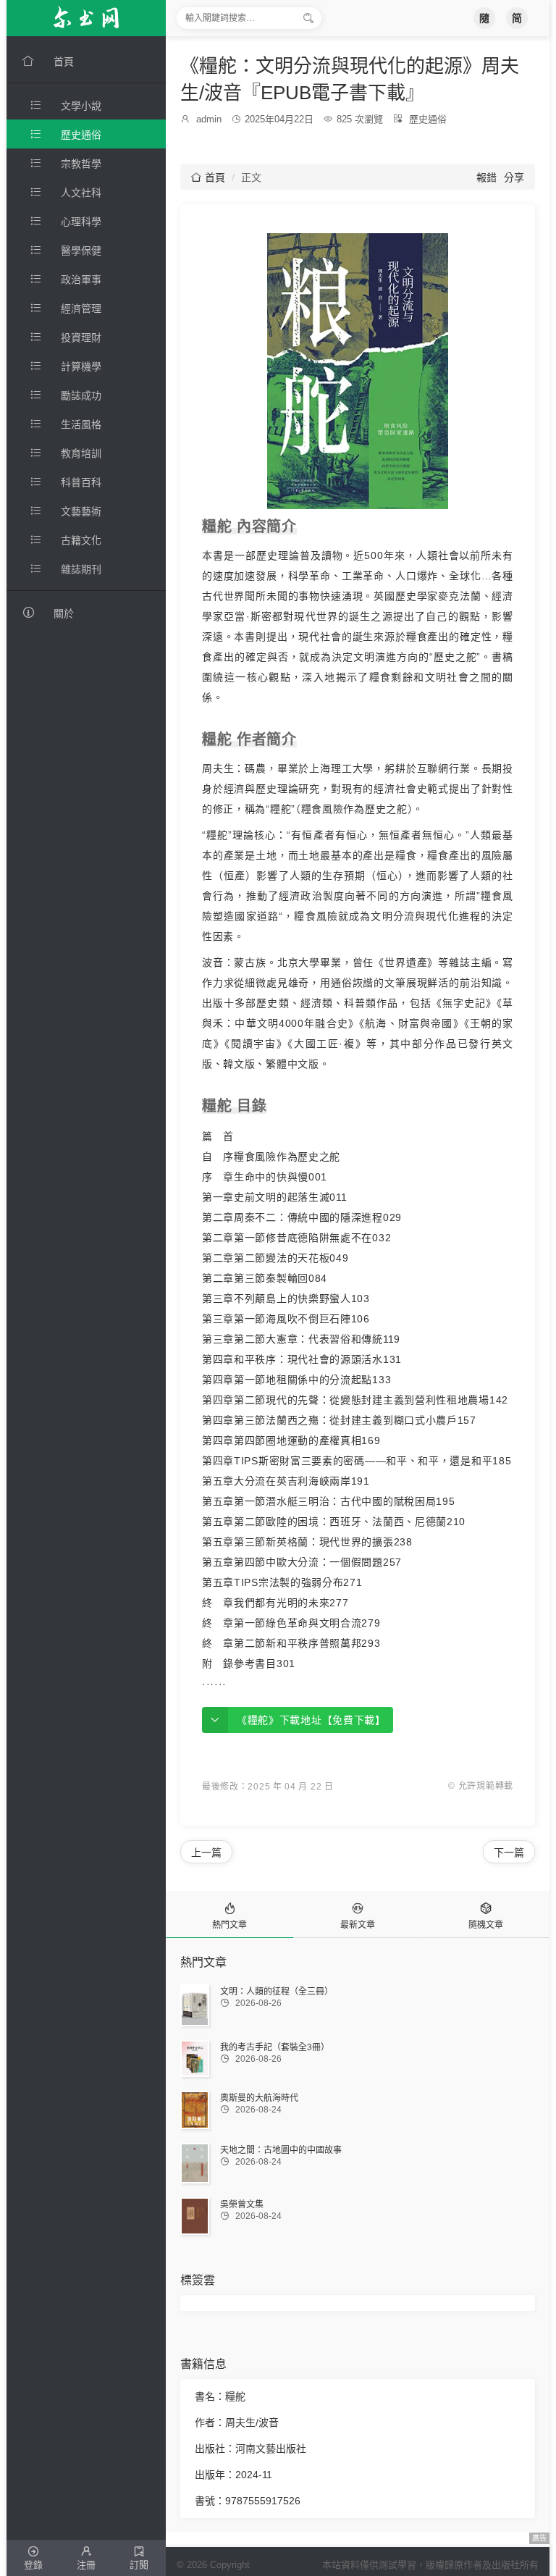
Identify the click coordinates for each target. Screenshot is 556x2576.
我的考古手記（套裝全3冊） (275, 2047)
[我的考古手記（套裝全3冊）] (195, 2059)
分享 (514, 177)
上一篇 (206, 1853)
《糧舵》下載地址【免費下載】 (311, 1720)
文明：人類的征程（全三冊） (277, 1992)
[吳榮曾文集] (195, 2216)
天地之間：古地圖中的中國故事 (281, 2150)
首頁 (208, 177)
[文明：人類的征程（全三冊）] (195, 2005)
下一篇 (509, 1853)
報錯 (486, 177)
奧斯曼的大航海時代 (259, 2098)
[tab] (230, 1914)
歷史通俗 (428, 119)
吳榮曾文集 (242, 2204)
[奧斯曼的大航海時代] (195, 2110)
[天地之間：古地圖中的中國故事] (195, 2163)
